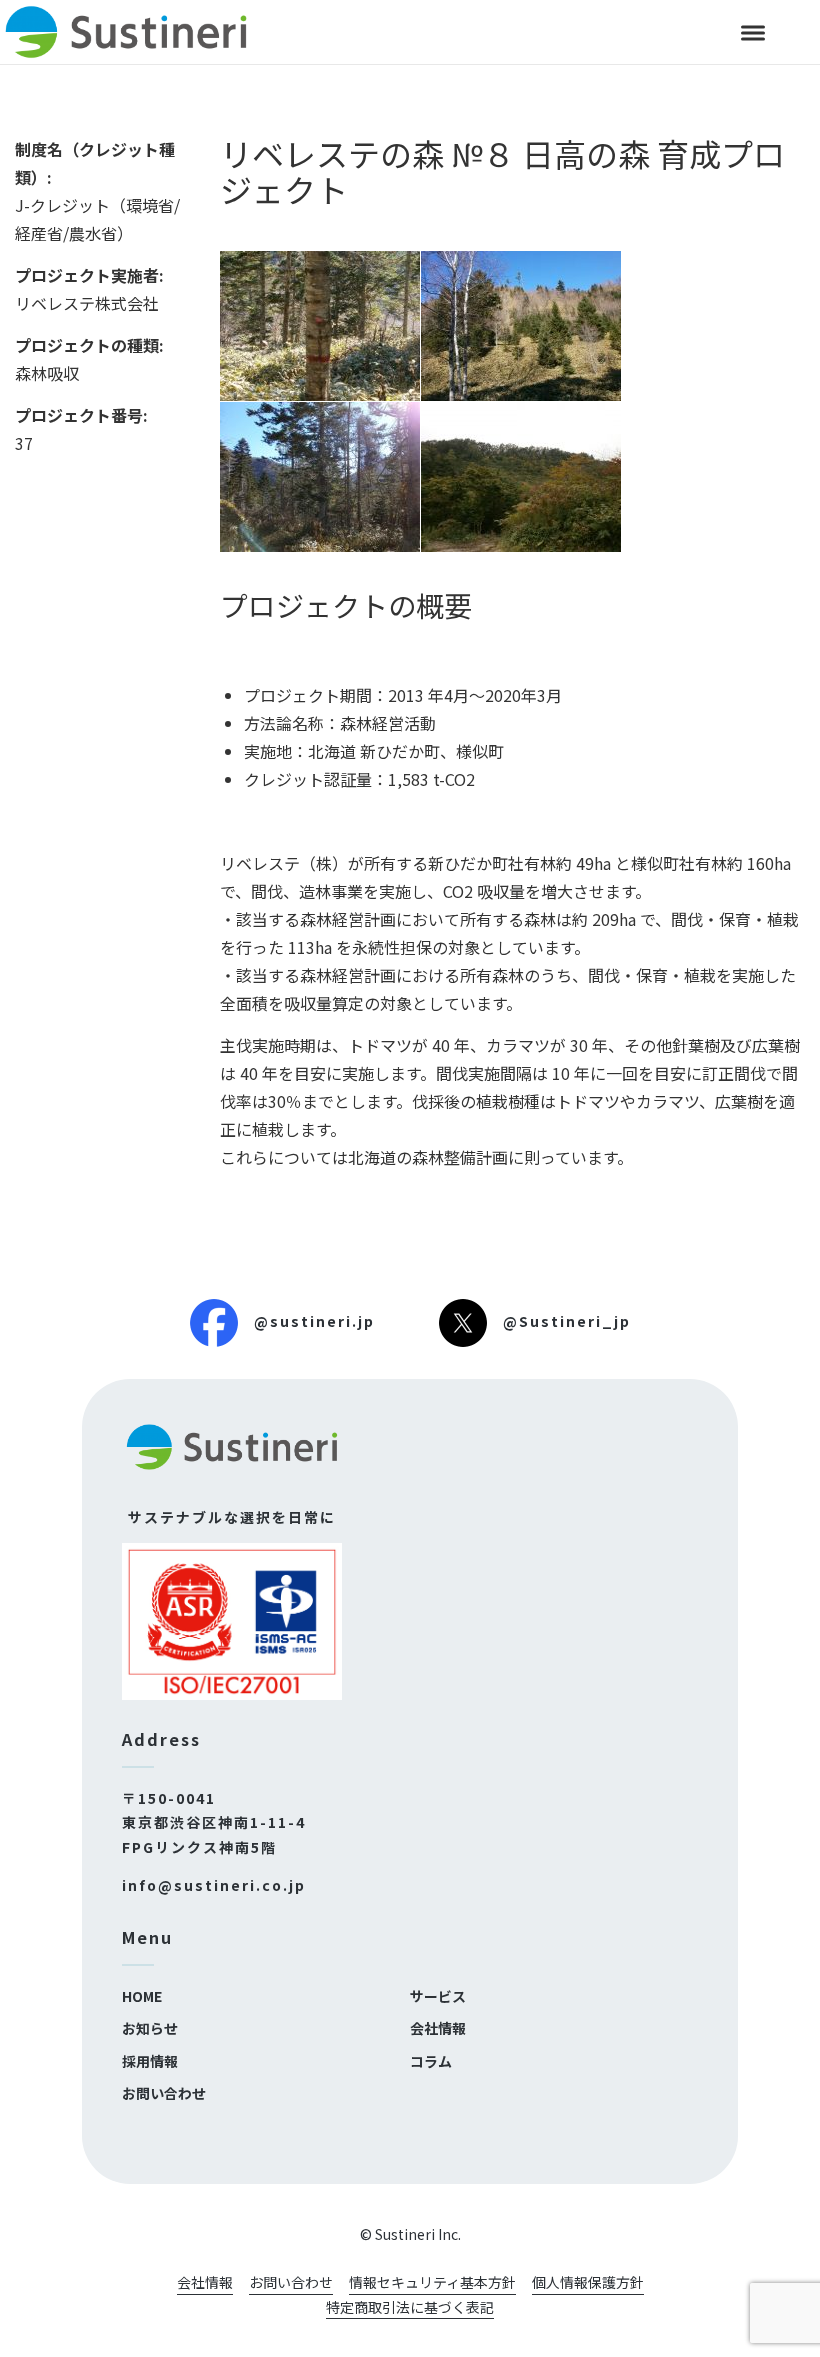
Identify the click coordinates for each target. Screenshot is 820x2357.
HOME (142, 1996)
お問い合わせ (164, 2093)
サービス (438, 1996)
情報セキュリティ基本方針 (432, 2282)
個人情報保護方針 (588, 2282)
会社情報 (438, 2028)
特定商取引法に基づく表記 (410, 2307)
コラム (431, 2061)
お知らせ (150, 2028)
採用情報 (150, 2061)
